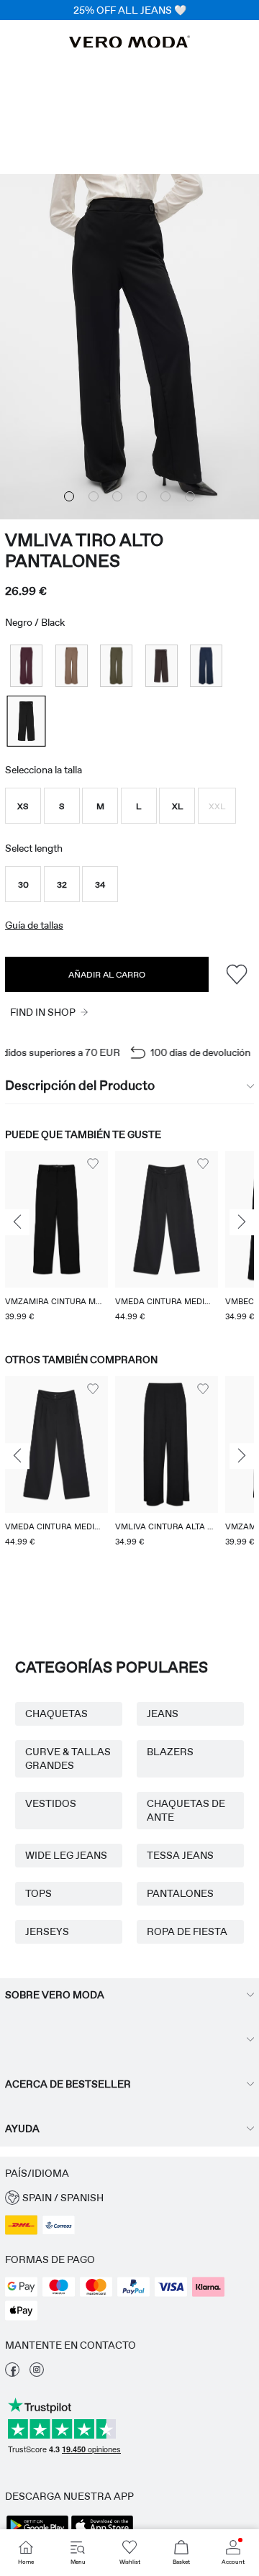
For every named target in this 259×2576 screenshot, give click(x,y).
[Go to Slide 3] (117, 496)
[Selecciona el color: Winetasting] (26, 666)
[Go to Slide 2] (94, 496)
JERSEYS (47, 1931)
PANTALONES (180, 1893)
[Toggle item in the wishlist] (236, 974)
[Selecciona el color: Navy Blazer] (206, 666)
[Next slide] (242, 1223)
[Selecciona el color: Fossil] (72, 666)
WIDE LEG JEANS (66, 1855)
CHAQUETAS (56, 1713)
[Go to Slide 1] (69, 496)
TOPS (38, 1893)
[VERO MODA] (129, 44)
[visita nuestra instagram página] (37, 2373)
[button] (23, 806)
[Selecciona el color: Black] (26, 721)
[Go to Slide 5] (165, 496)
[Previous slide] (17, 1223)
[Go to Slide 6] (190, 496)
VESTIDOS (51, 1803)
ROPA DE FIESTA (187, 1931)
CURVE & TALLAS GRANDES (68, 1758)
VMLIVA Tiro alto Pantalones (84, 550)
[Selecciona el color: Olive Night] (116, 666)
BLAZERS (170, 1752)
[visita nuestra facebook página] (12, 2373)
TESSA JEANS (180, 1855)
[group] (56, 1238)
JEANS (163, 1713)
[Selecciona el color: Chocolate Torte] (162, 666)
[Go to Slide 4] (142, 496)
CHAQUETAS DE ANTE (186, 1810)
